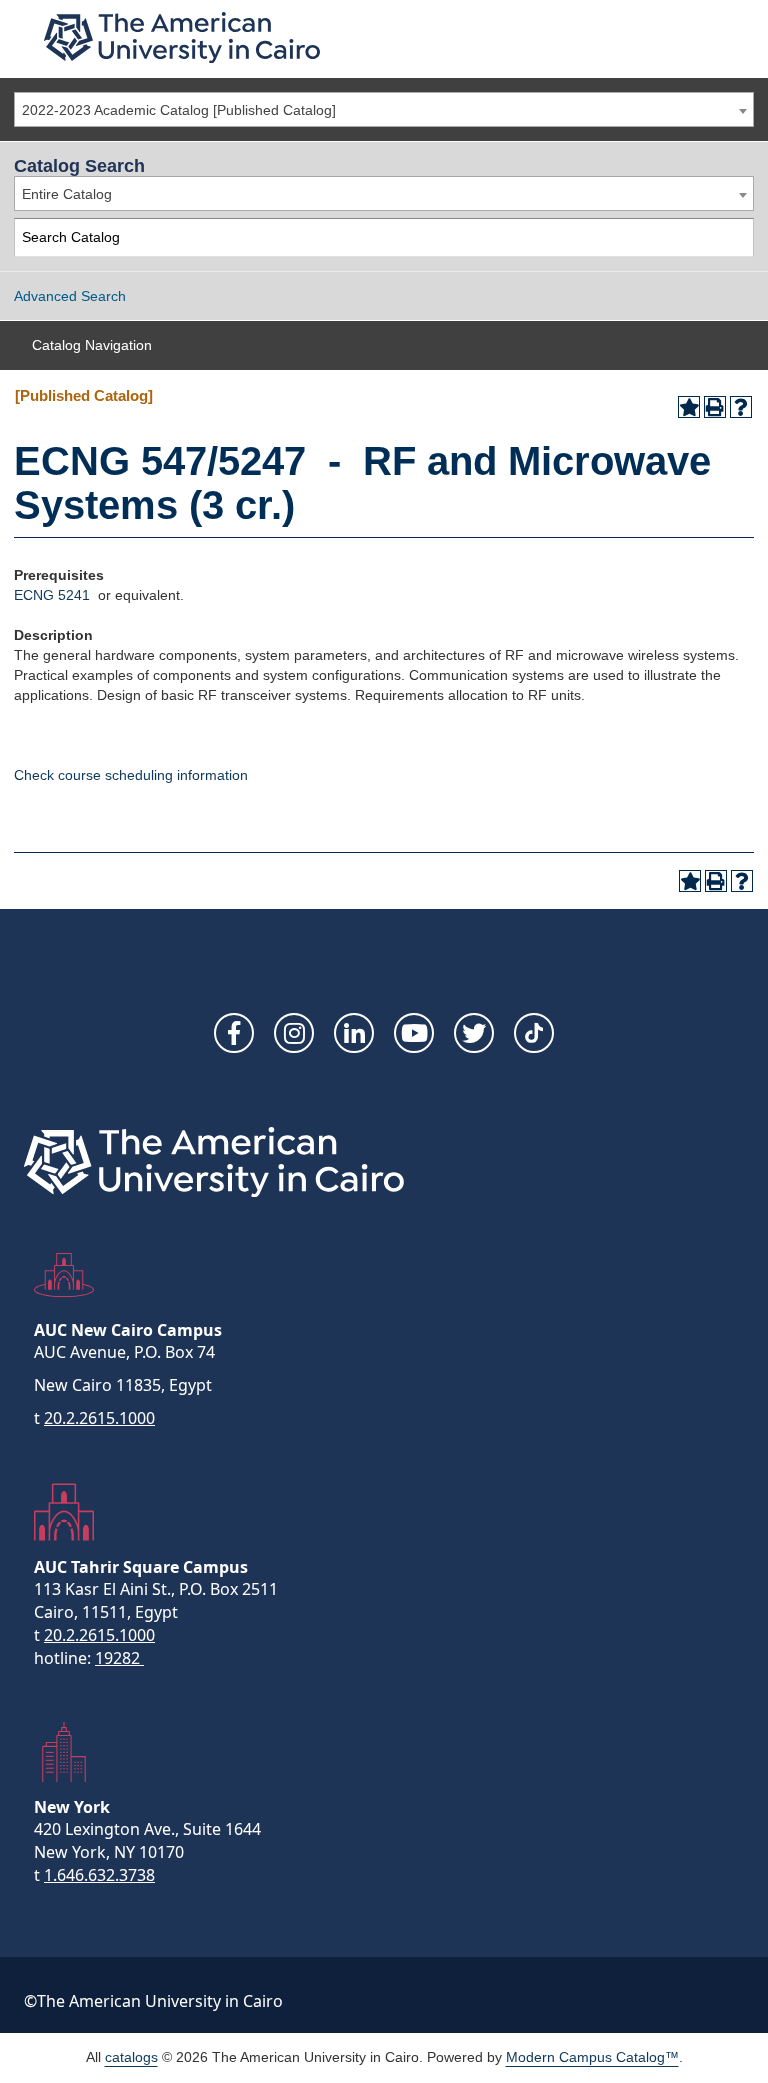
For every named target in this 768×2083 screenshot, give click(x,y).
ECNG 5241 (52, 595)
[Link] (534, 1033)
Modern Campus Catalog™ (592, 2057)
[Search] (735, 237)
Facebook (234, 1033)
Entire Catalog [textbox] (67, 194)
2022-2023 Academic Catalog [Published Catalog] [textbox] (179, 110)
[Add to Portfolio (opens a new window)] (689, 407)
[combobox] (384, 109)
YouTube (414, 1033)
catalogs (131, 2057)
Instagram (294, 1033)
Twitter (474, 1033)
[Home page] (182, 37)
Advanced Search (70, 296)
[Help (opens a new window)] (741, 407)
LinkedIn (354, 1033)
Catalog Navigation (92, 345)
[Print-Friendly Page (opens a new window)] (715, 407)
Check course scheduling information (131, 775)
